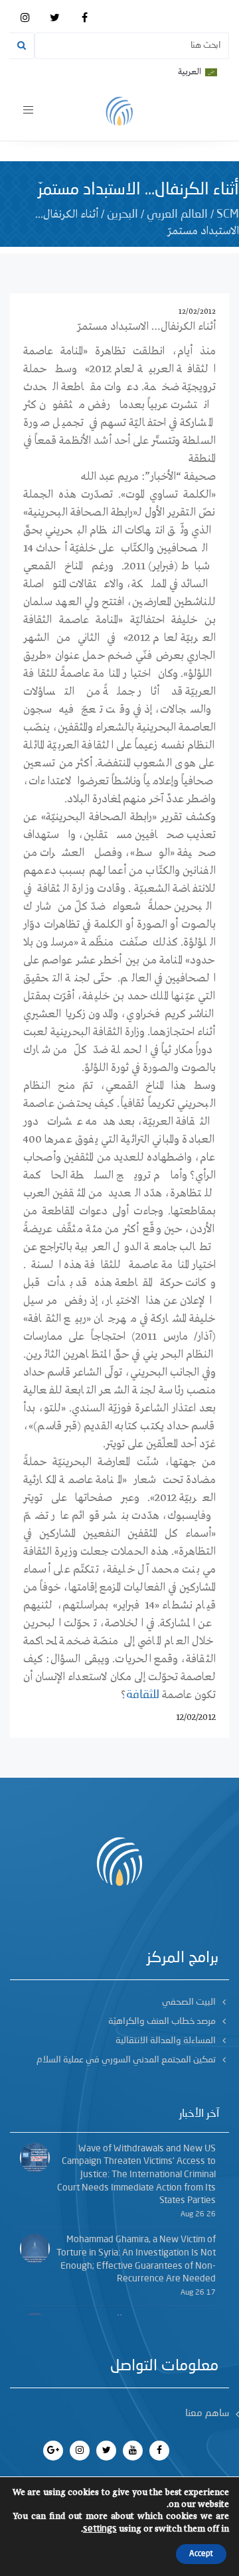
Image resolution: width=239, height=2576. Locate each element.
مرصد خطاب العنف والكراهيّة (162, 2021)
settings (100, 2529)
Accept (201, 2554)
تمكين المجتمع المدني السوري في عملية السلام (126, 2060)
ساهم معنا (207, 2414)
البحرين (122, 214)
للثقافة (143, 1695)
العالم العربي (177, 214)
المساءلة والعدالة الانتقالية (166, 2040)
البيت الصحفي (189, 2002)
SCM (228, 214)
